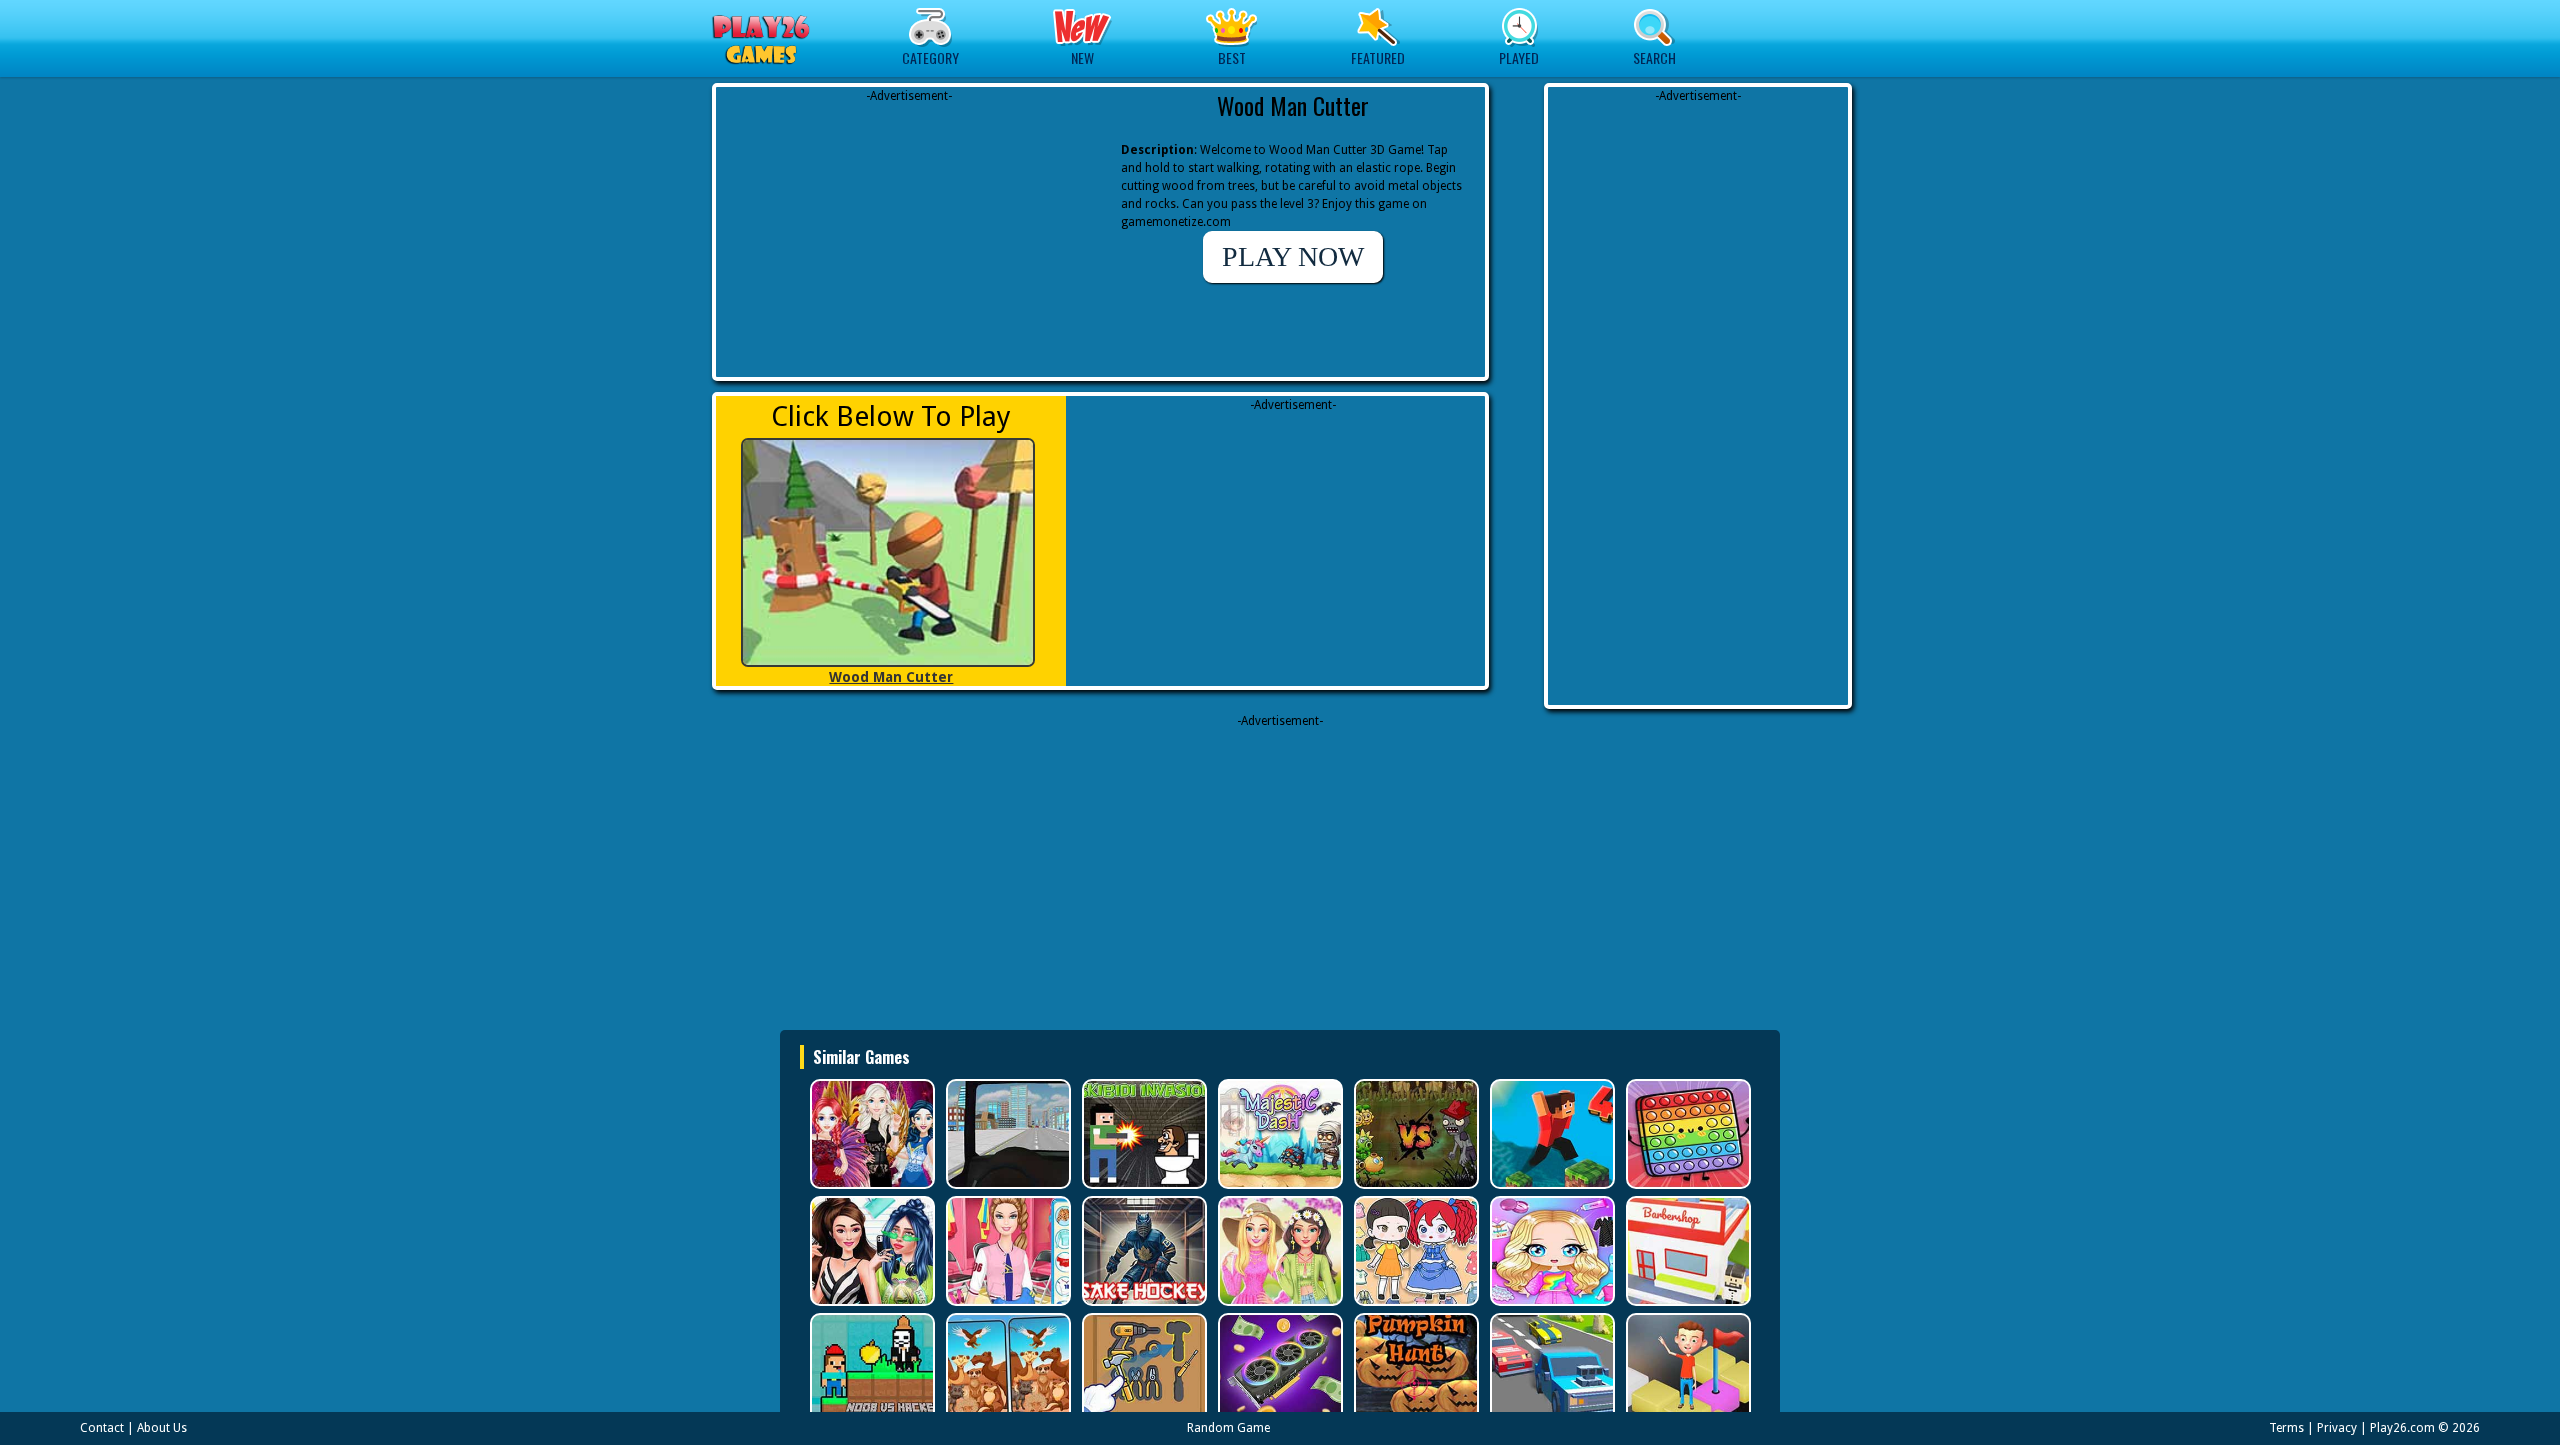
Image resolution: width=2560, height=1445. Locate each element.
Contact (102, 1428)
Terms (2286, 1428)
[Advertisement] (909, 230)
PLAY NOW (1293, 256)
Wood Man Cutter (891, 677)
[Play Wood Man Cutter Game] (891, 552)
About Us (162, 1428)
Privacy (2337, 1428)
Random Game (1228, 1428)
